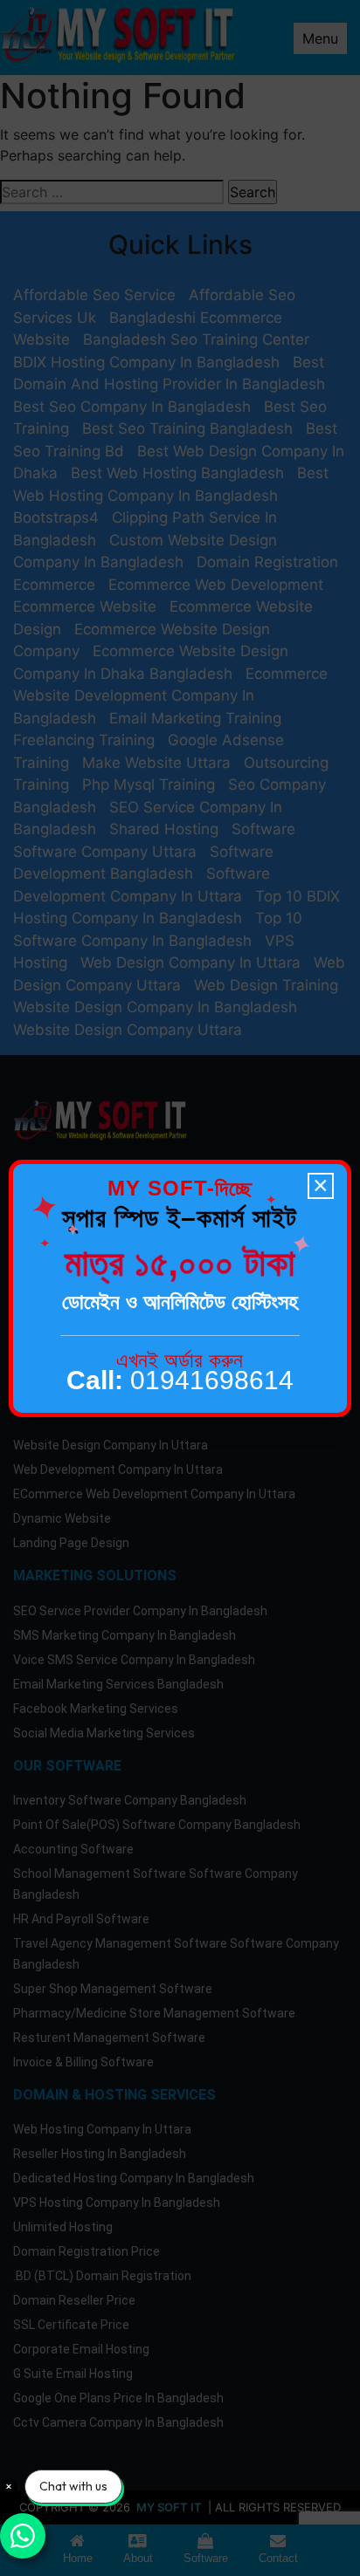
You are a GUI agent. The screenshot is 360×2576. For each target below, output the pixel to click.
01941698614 (180, 1380)
